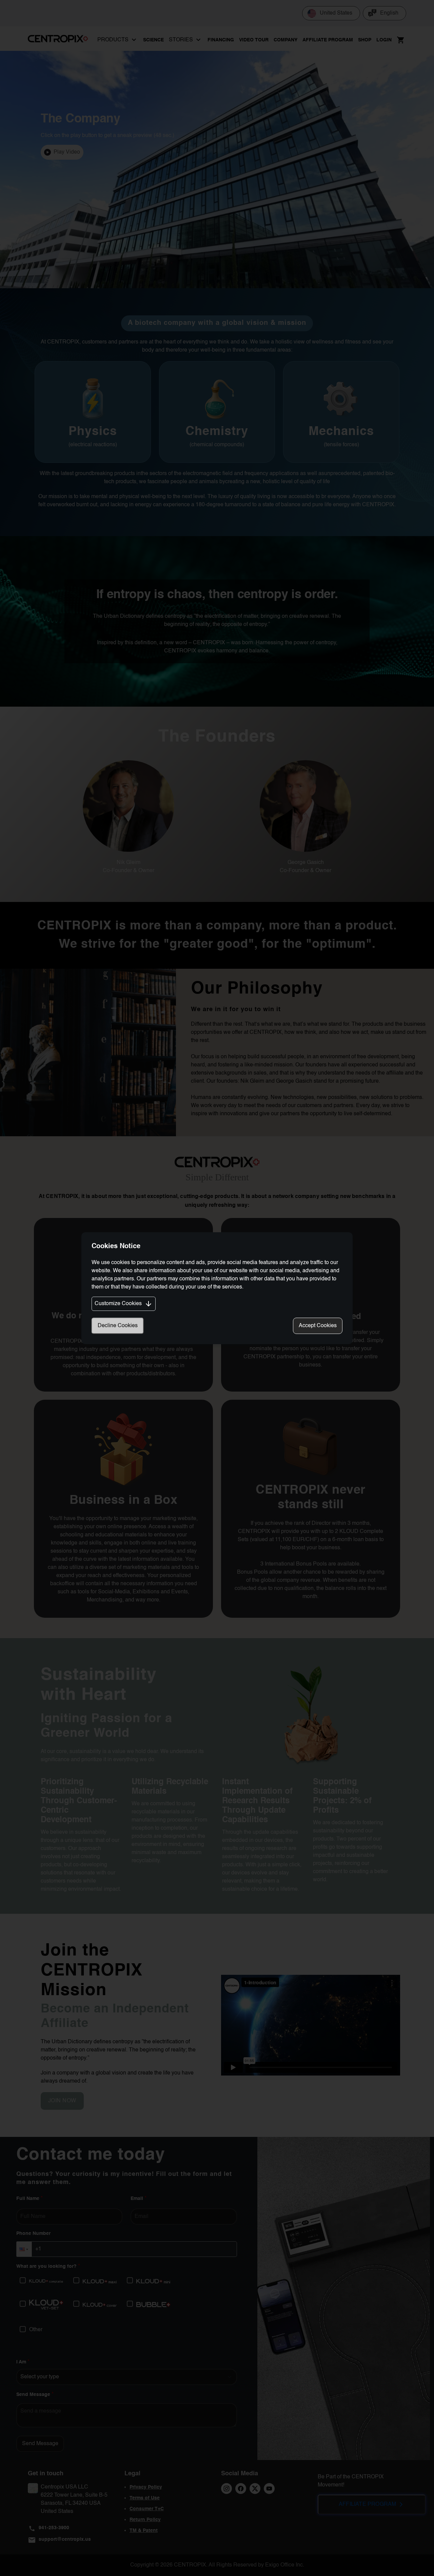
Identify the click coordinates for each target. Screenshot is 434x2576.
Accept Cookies (318, 1326)
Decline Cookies (118, 1326)
